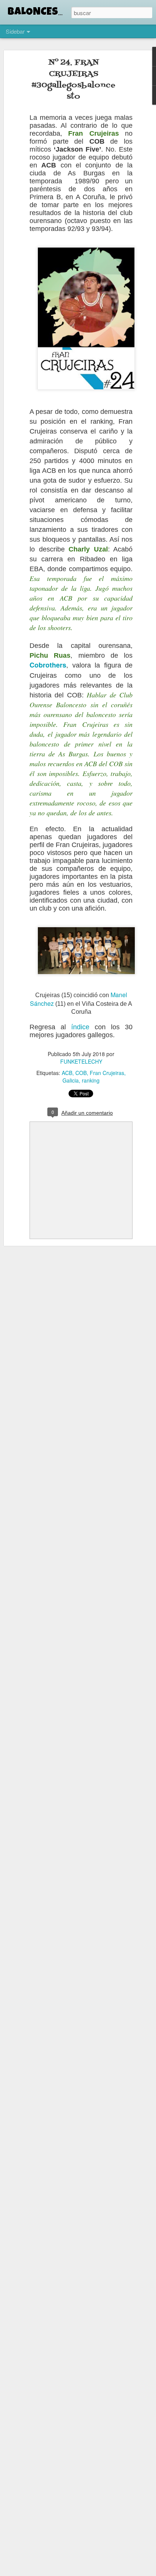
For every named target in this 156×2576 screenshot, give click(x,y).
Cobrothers (48, 665)
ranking (91, 1080)
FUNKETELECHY (81, 1061)
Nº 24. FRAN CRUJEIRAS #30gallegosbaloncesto (73, 80)
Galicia (71, 1080)
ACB (67, 1073)
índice (80, 1027)
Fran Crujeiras (107, 1073)
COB (81, 1073)
